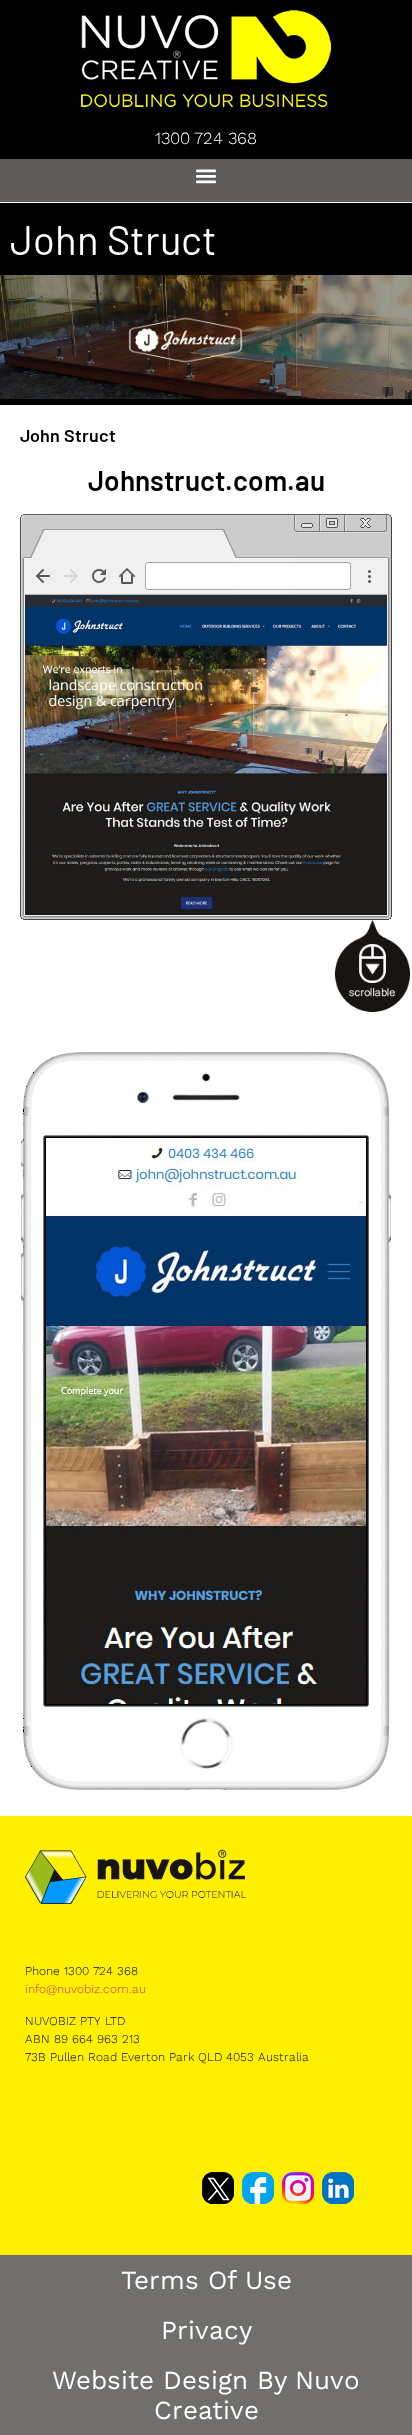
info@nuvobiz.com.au (85, 1989)
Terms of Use (206, 2280)
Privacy (206, 2330)
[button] (206, 175)
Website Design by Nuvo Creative (206, 2395)
